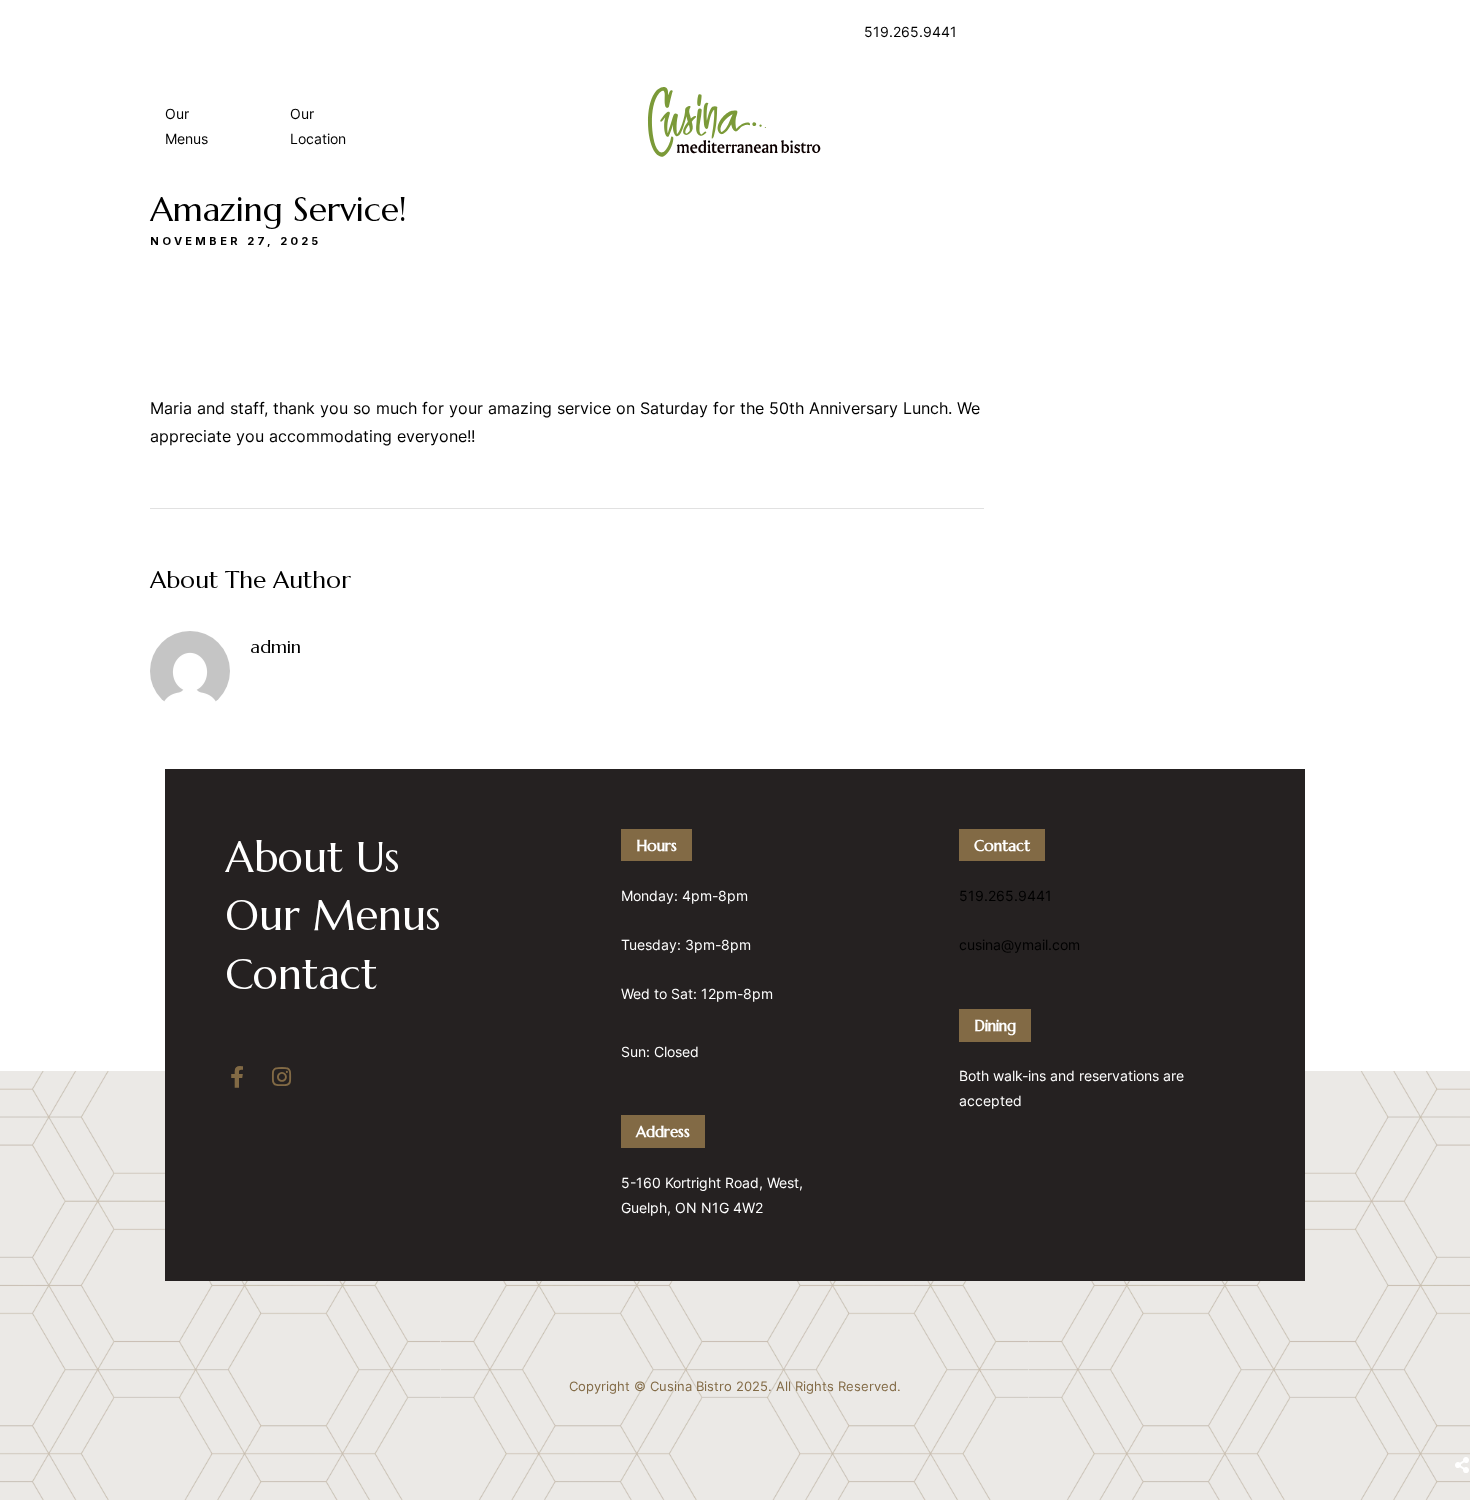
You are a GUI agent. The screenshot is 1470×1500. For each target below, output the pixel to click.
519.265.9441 (910, 31)
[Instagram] (281, 1077)
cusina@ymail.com (1019, 944)
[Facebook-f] (237, 1077)
